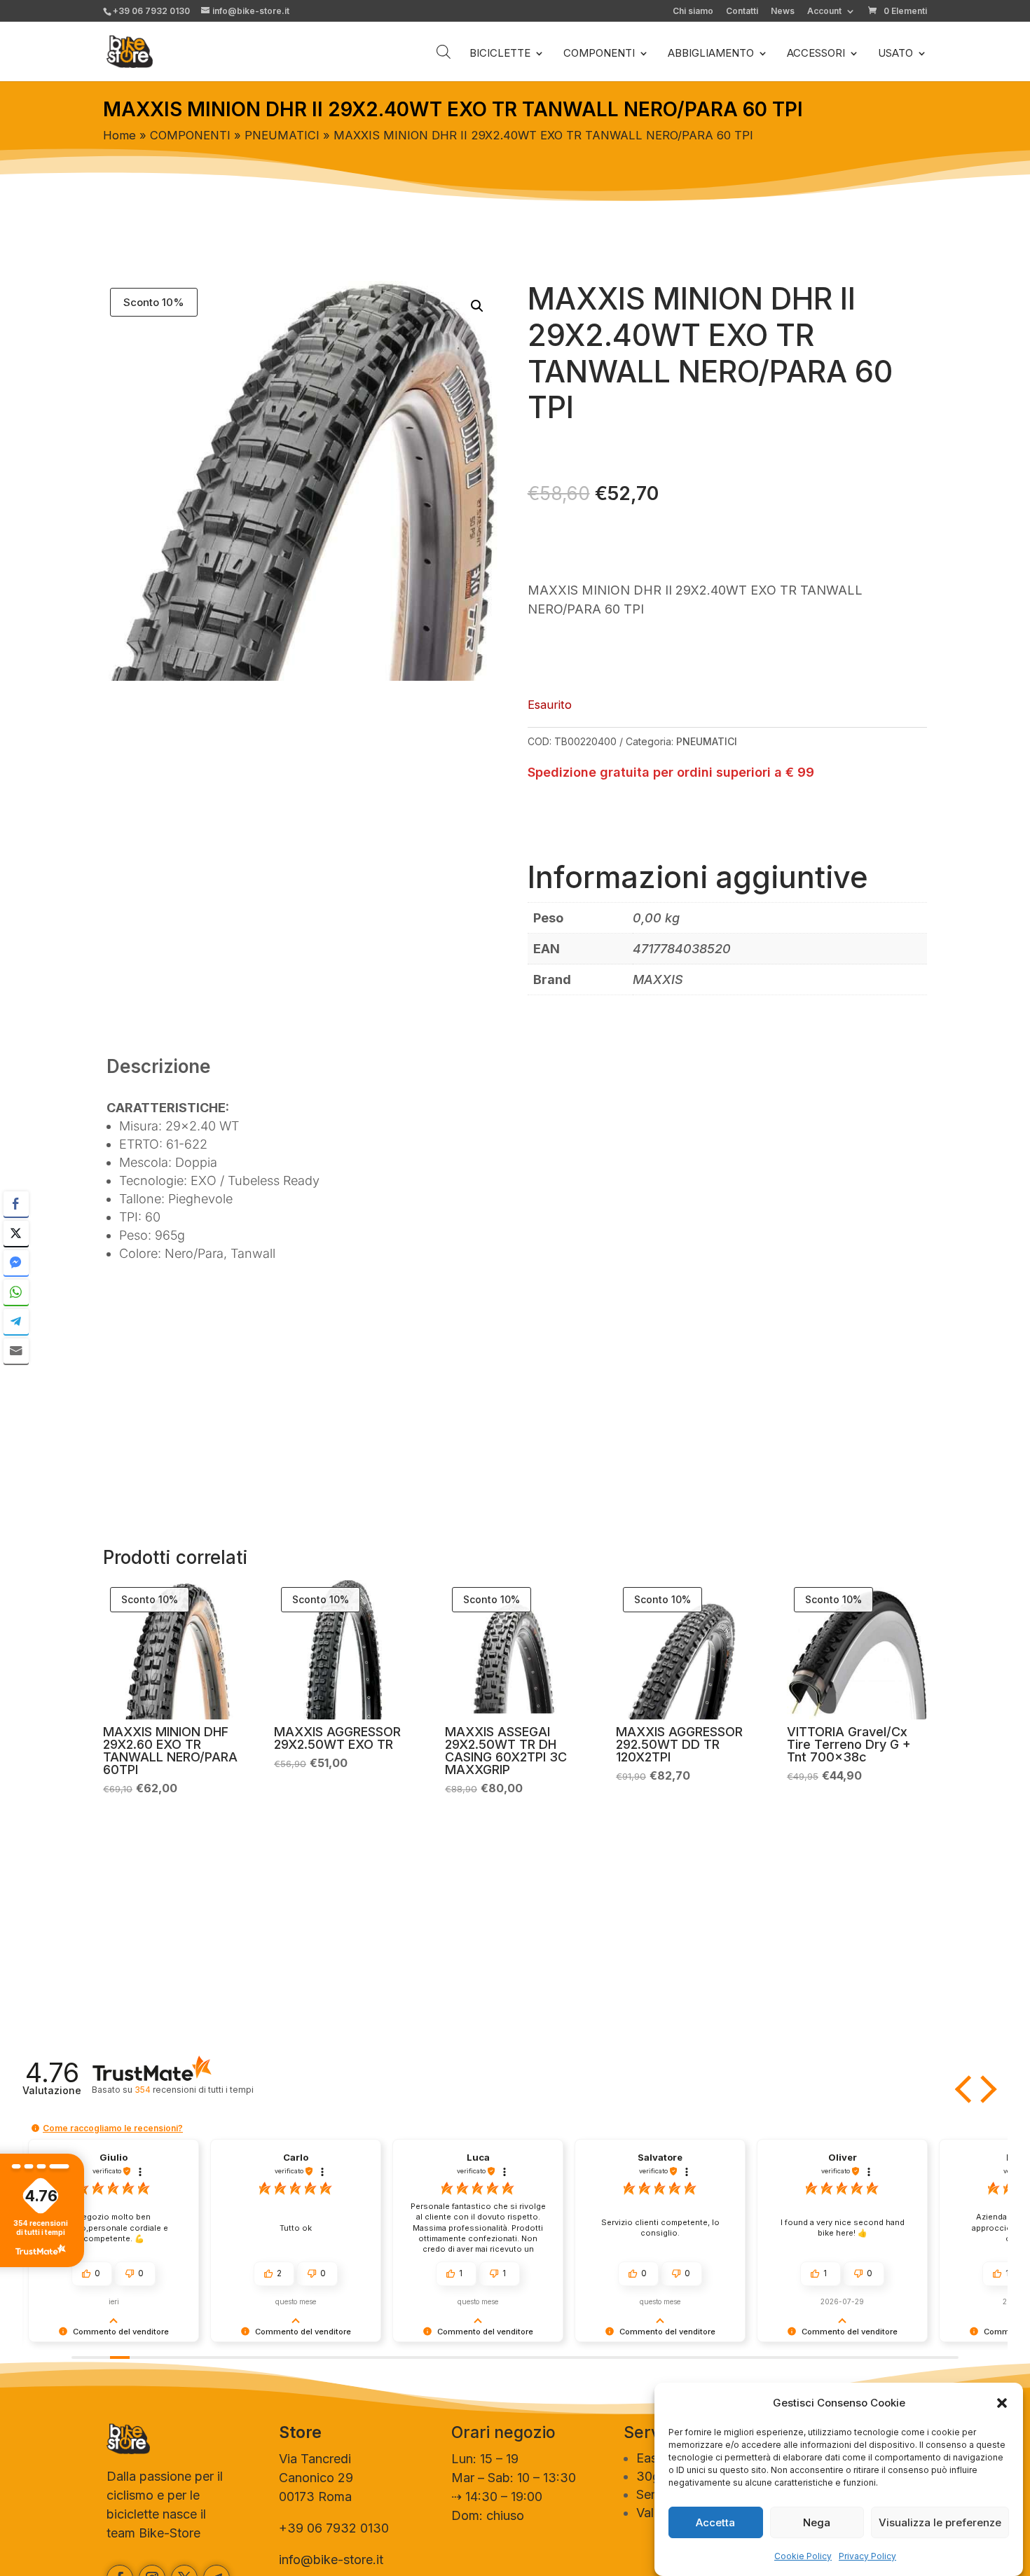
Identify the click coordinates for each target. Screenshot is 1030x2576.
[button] (1002, 2403)
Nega (817, 2522)
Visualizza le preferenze (940, 2522)
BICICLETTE (500, 54)
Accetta (715, 2522)
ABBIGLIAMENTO (711, 54)
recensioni (194, 2090)
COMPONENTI (599, 54)
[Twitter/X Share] (16, 1233)
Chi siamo (693, 12)
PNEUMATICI (282, 135)
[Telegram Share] (16, 1322)
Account (824, 12)
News (783, 12)
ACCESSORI (816, 54)
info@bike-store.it (331, 2560)
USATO (895, 54)
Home (119, 135)
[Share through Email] (16, 1351)
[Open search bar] (444, 51)
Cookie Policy (803, 2556)
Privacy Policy (867, 2556)
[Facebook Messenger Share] (16, 1263)
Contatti (742, 12)
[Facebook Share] (16, 1204)
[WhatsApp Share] (16, 1292)
